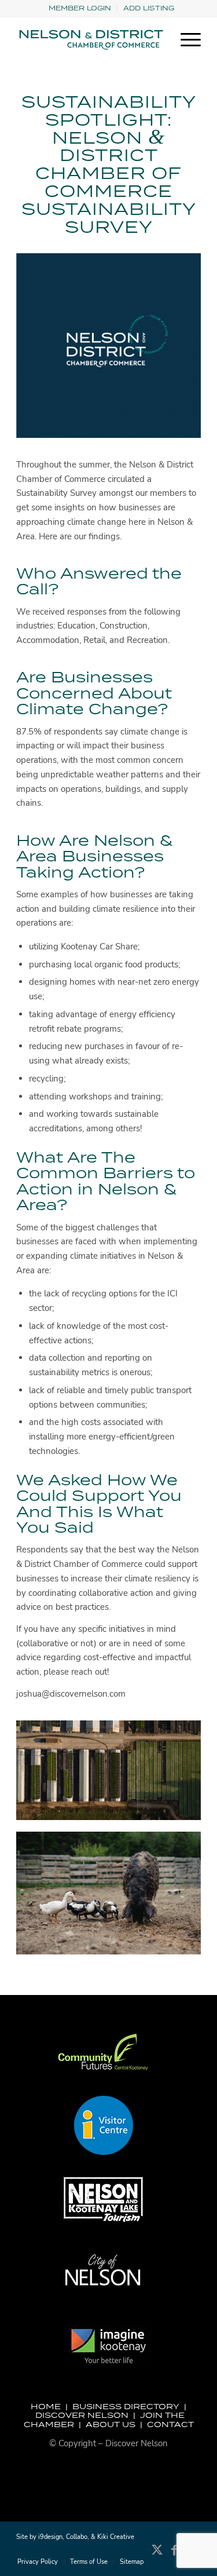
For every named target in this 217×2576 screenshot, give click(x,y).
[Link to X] (157, 2556)
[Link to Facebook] (175, 2556)
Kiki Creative (116, 2537)
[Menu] (185, 40)
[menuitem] (80, 8)
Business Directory (126, 2406)
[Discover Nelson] (90, 40)
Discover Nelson (82, 2415)
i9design (50, 2537)
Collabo (77, 2537)
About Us (111, 2424)
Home (46, 2406)
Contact (170, 2424)
